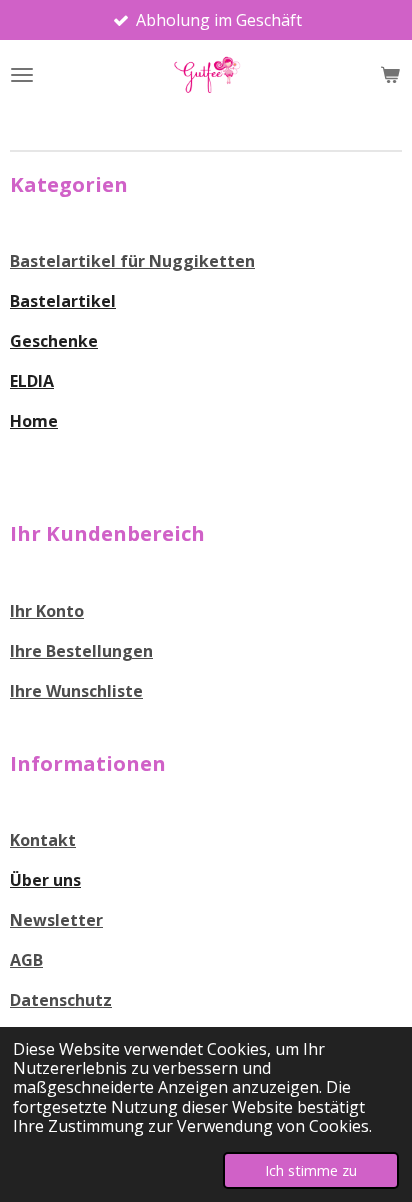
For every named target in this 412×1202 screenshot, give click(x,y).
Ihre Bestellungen (81, 651)
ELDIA (32, 381)
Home (34, 421)
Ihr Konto (47, 611)
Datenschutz (61, 1000)
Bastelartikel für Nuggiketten (132, 261)
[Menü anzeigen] (22, 75)
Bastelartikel (63, 301)
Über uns (45, 880)
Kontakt (43, 840)
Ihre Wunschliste (76, 691)
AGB (26, 960)
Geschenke (54, 341)
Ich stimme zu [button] (311, 1170)
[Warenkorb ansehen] (390, 75)
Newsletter (56, 920)
